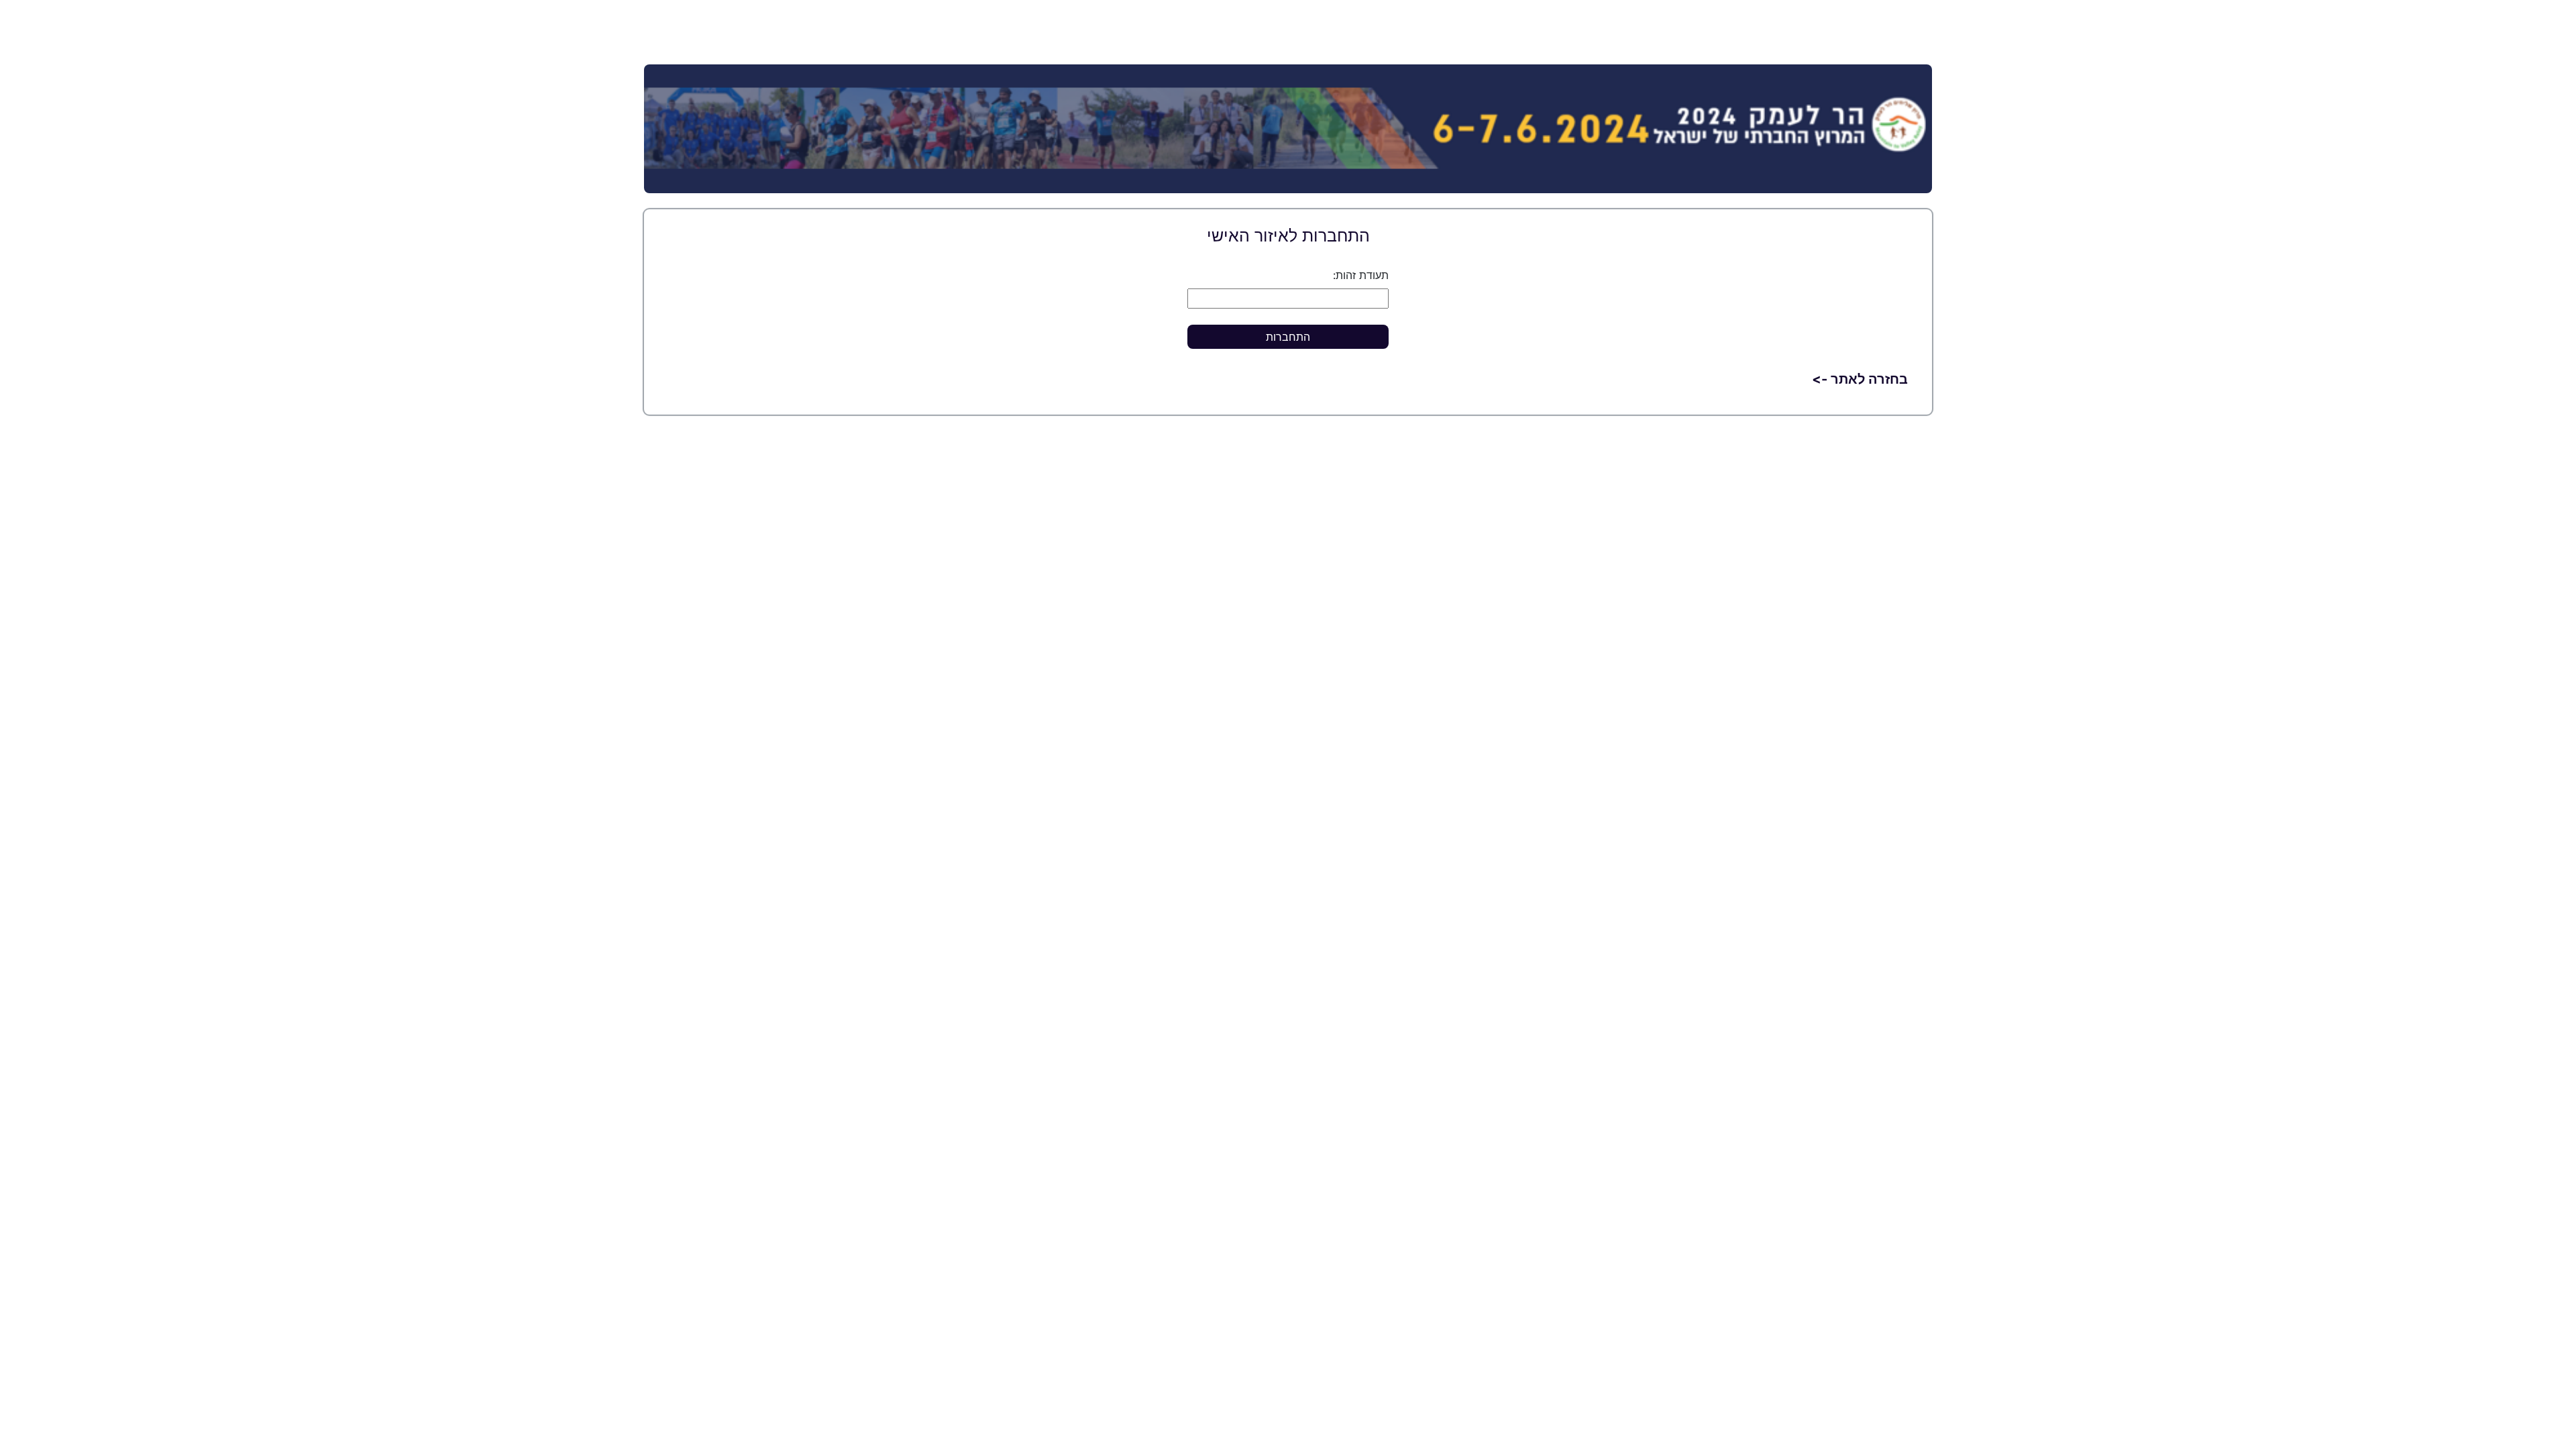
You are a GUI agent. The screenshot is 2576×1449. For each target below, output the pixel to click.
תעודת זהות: (1361, 275)
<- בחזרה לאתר (1860, 379)
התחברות (1288, 337)
